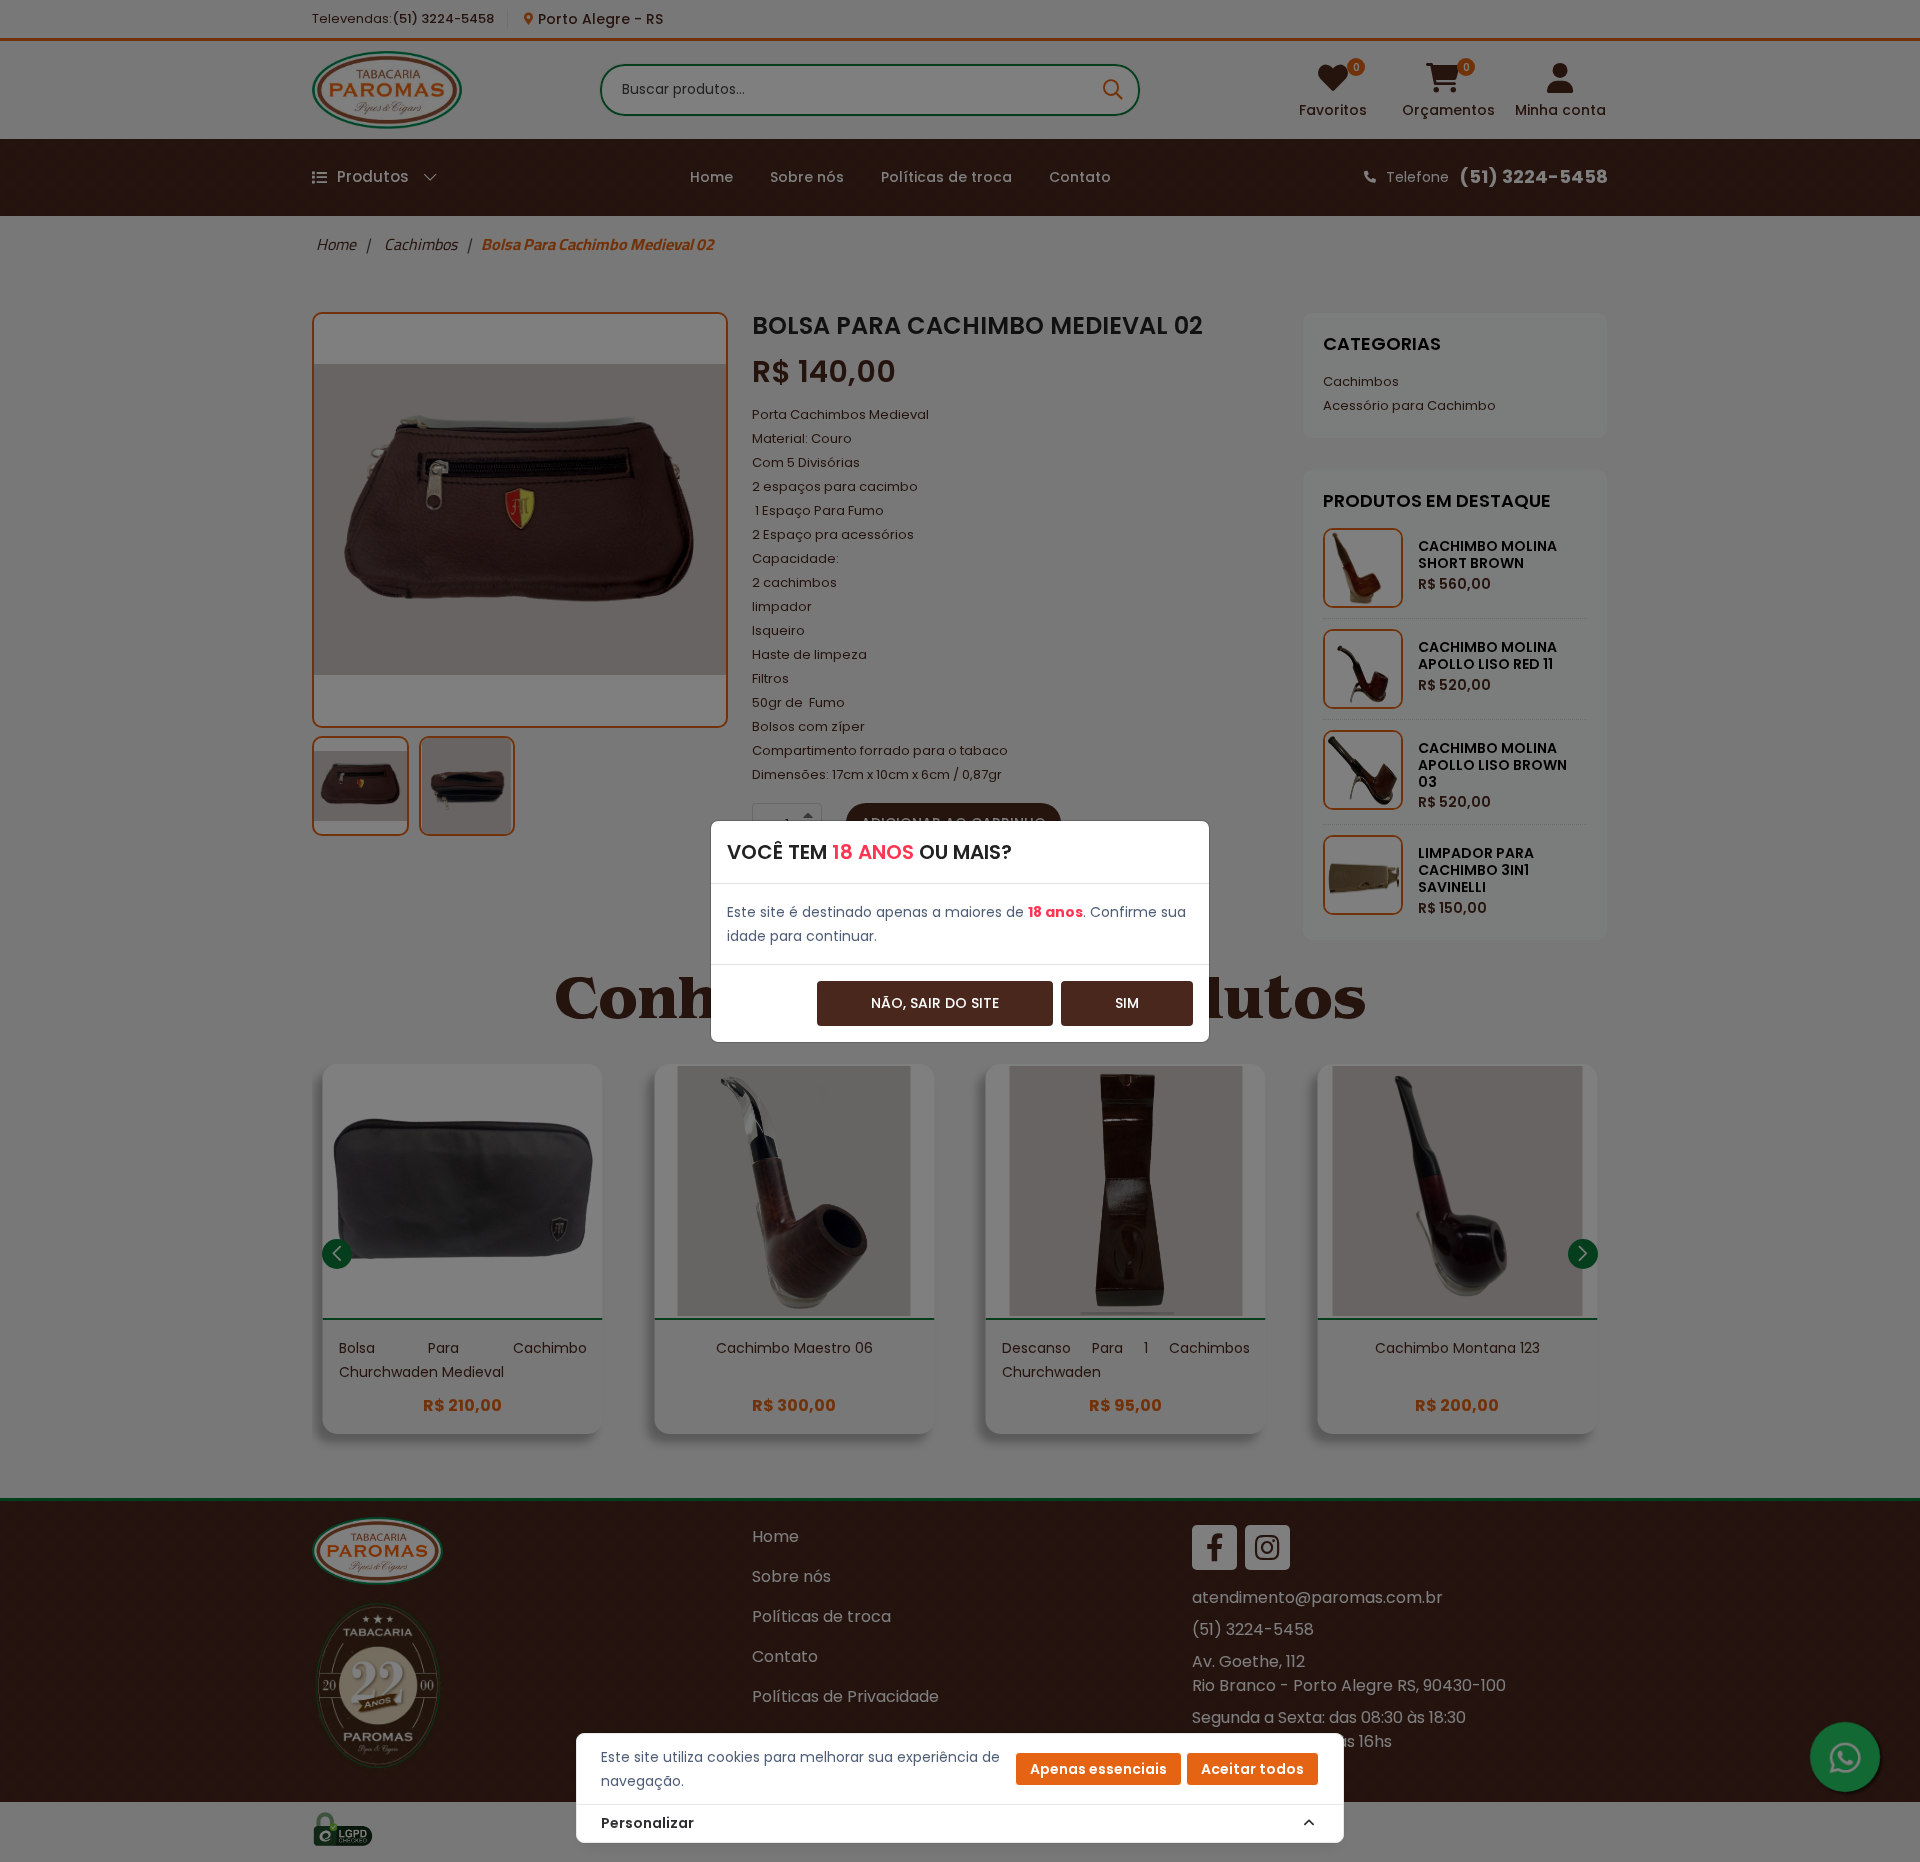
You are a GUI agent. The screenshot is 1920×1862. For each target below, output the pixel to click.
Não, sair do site (935, 1003)
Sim (1127, 1003)
